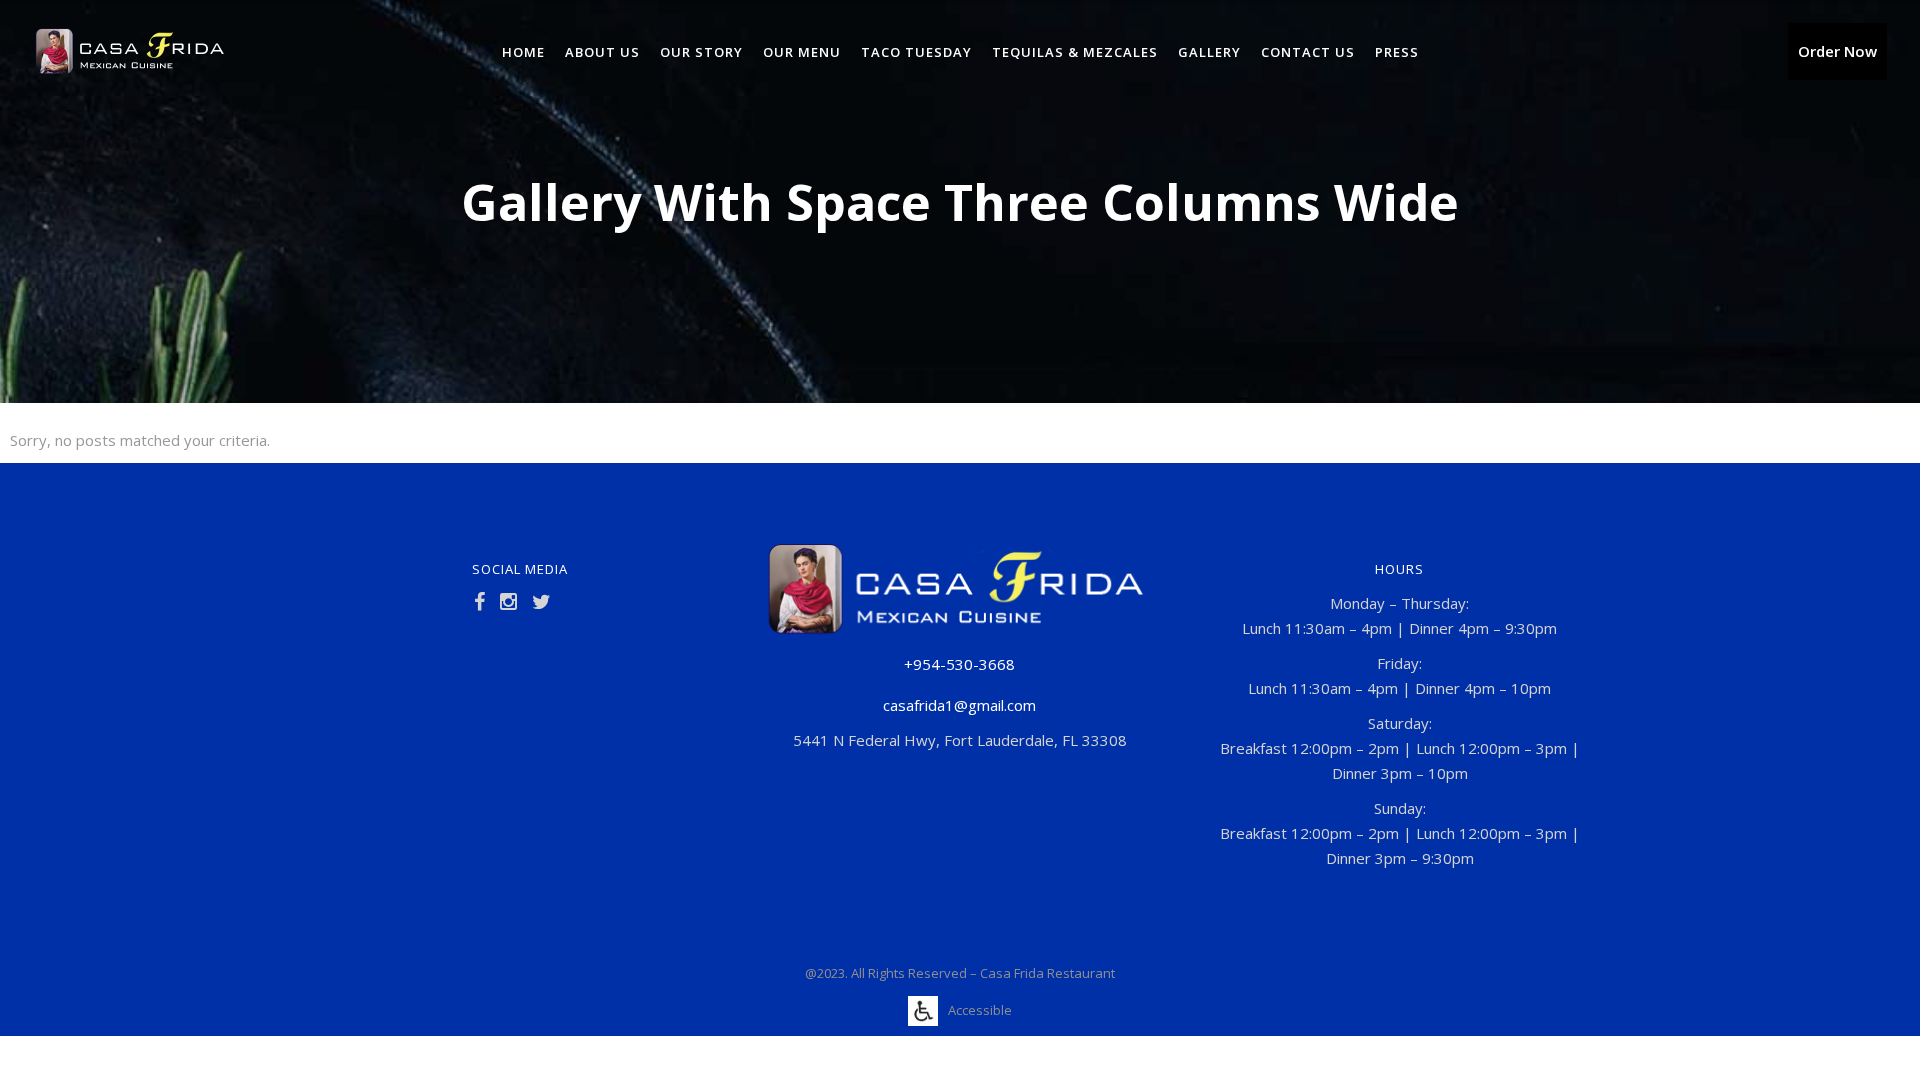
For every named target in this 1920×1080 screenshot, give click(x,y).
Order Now (1837, 51)
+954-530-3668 (959, 664)
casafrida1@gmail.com (959, 705)
